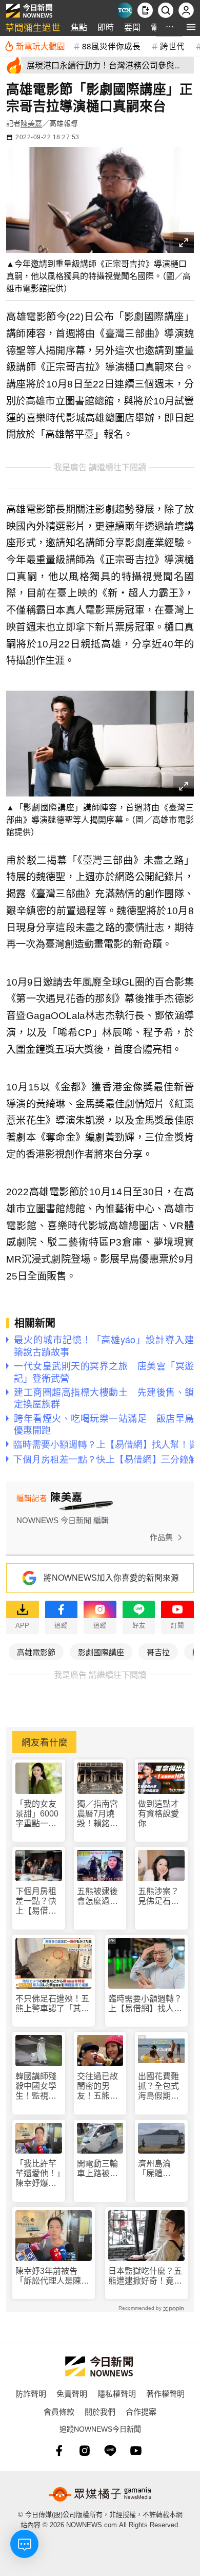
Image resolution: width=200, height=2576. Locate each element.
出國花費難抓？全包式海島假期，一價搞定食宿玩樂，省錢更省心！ (158, 2087)
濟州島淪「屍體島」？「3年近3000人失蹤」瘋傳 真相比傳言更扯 (161, 2169)
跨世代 (172, 46)
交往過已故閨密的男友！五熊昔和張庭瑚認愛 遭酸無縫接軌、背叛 (97, 2087)
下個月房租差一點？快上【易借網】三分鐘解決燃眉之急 (38, 1902)
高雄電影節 (36, 1652)
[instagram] (85, 2451)
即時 (106, 27)
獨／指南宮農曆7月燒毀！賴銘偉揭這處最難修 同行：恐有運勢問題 (98, 1814)
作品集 (161, 1537)
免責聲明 (72, 2393)
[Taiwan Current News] (125, 10)
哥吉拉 (158, 1652)
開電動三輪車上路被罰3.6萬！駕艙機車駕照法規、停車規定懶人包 (99, 2169)
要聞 (132, 27)
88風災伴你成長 (111, 46)
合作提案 (141, 2411)
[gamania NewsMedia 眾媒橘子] (100, 2494)
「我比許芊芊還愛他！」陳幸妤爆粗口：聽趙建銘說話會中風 (38, 2174)
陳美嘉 (31, 123)
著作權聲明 (165, 2393)
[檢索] (166, 10)
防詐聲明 (31, 2393)
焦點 (79, 27)
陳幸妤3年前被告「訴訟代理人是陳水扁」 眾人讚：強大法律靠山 (52, 2276)
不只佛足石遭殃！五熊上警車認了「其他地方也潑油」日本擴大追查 (52, 2004)
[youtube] (136, 2451)
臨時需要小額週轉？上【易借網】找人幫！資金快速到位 (145, 2004)
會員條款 (59, 2411)
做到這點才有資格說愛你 (158, 1814)
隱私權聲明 (117, 2393)
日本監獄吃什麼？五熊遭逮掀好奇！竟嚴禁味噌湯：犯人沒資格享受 (145, 2276)
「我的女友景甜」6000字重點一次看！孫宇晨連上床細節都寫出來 (37, 1814)
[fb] (59, 2451)
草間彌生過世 (33, 27)
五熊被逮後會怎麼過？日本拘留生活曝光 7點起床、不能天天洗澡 (100, 1896)
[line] (110, 2451)
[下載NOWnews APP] (145, 10)
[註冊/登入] (186, 10)
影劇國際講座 (101, 1652)
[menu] (191, 27)
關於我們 (100, 2411)
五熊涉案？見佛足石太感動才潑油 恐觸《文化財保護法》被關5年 (161, 1896)
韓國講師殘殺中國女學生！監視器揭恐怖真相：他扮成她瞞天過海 (36, 2087)
